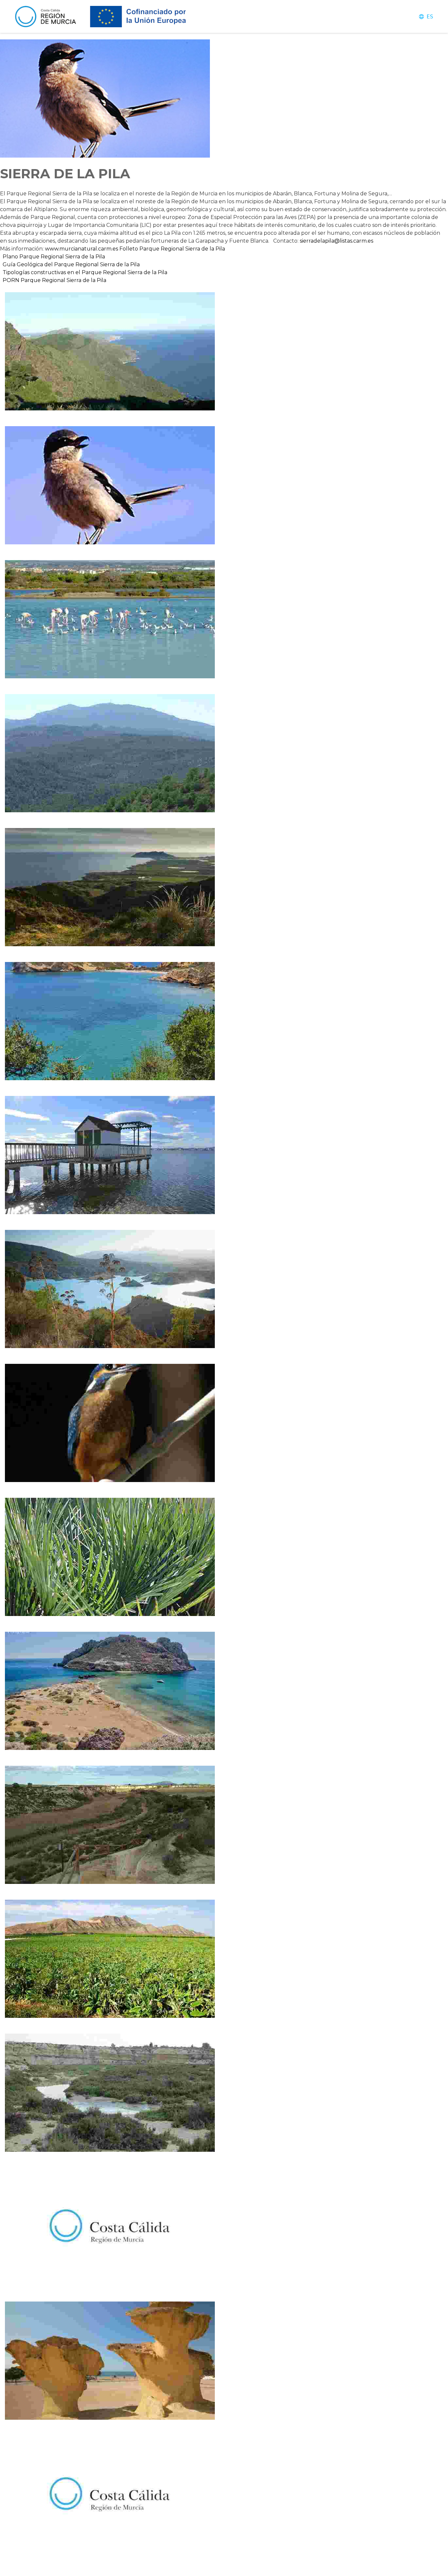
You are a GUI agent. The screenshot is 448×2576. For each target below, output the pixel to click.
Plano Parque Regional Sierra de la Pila (54, 257)
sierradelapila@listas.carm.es (336, 241)
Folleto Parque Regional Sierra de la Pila (172, 249)
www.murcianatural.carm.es (81, 249)
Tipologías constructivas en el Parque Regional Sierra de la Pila (85, 272)
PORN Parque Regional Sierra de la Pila (55, 280)
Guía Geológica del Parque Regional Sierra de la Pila (71, 264)
